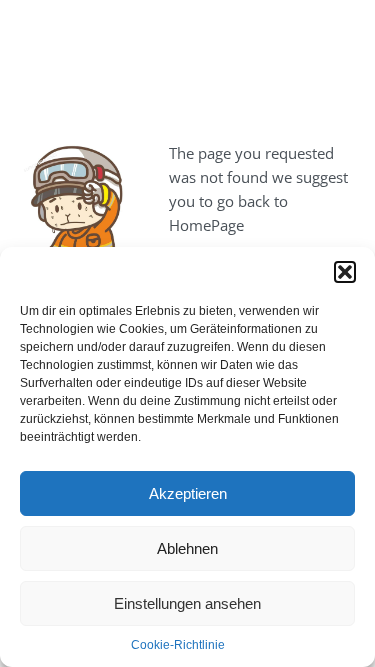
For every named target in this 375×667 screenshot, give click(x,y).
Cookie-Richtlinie (178, 645)
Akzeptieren (188, 493)
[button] (345, 272)
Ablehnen (187, 548)
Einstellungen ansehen (187, 603)
